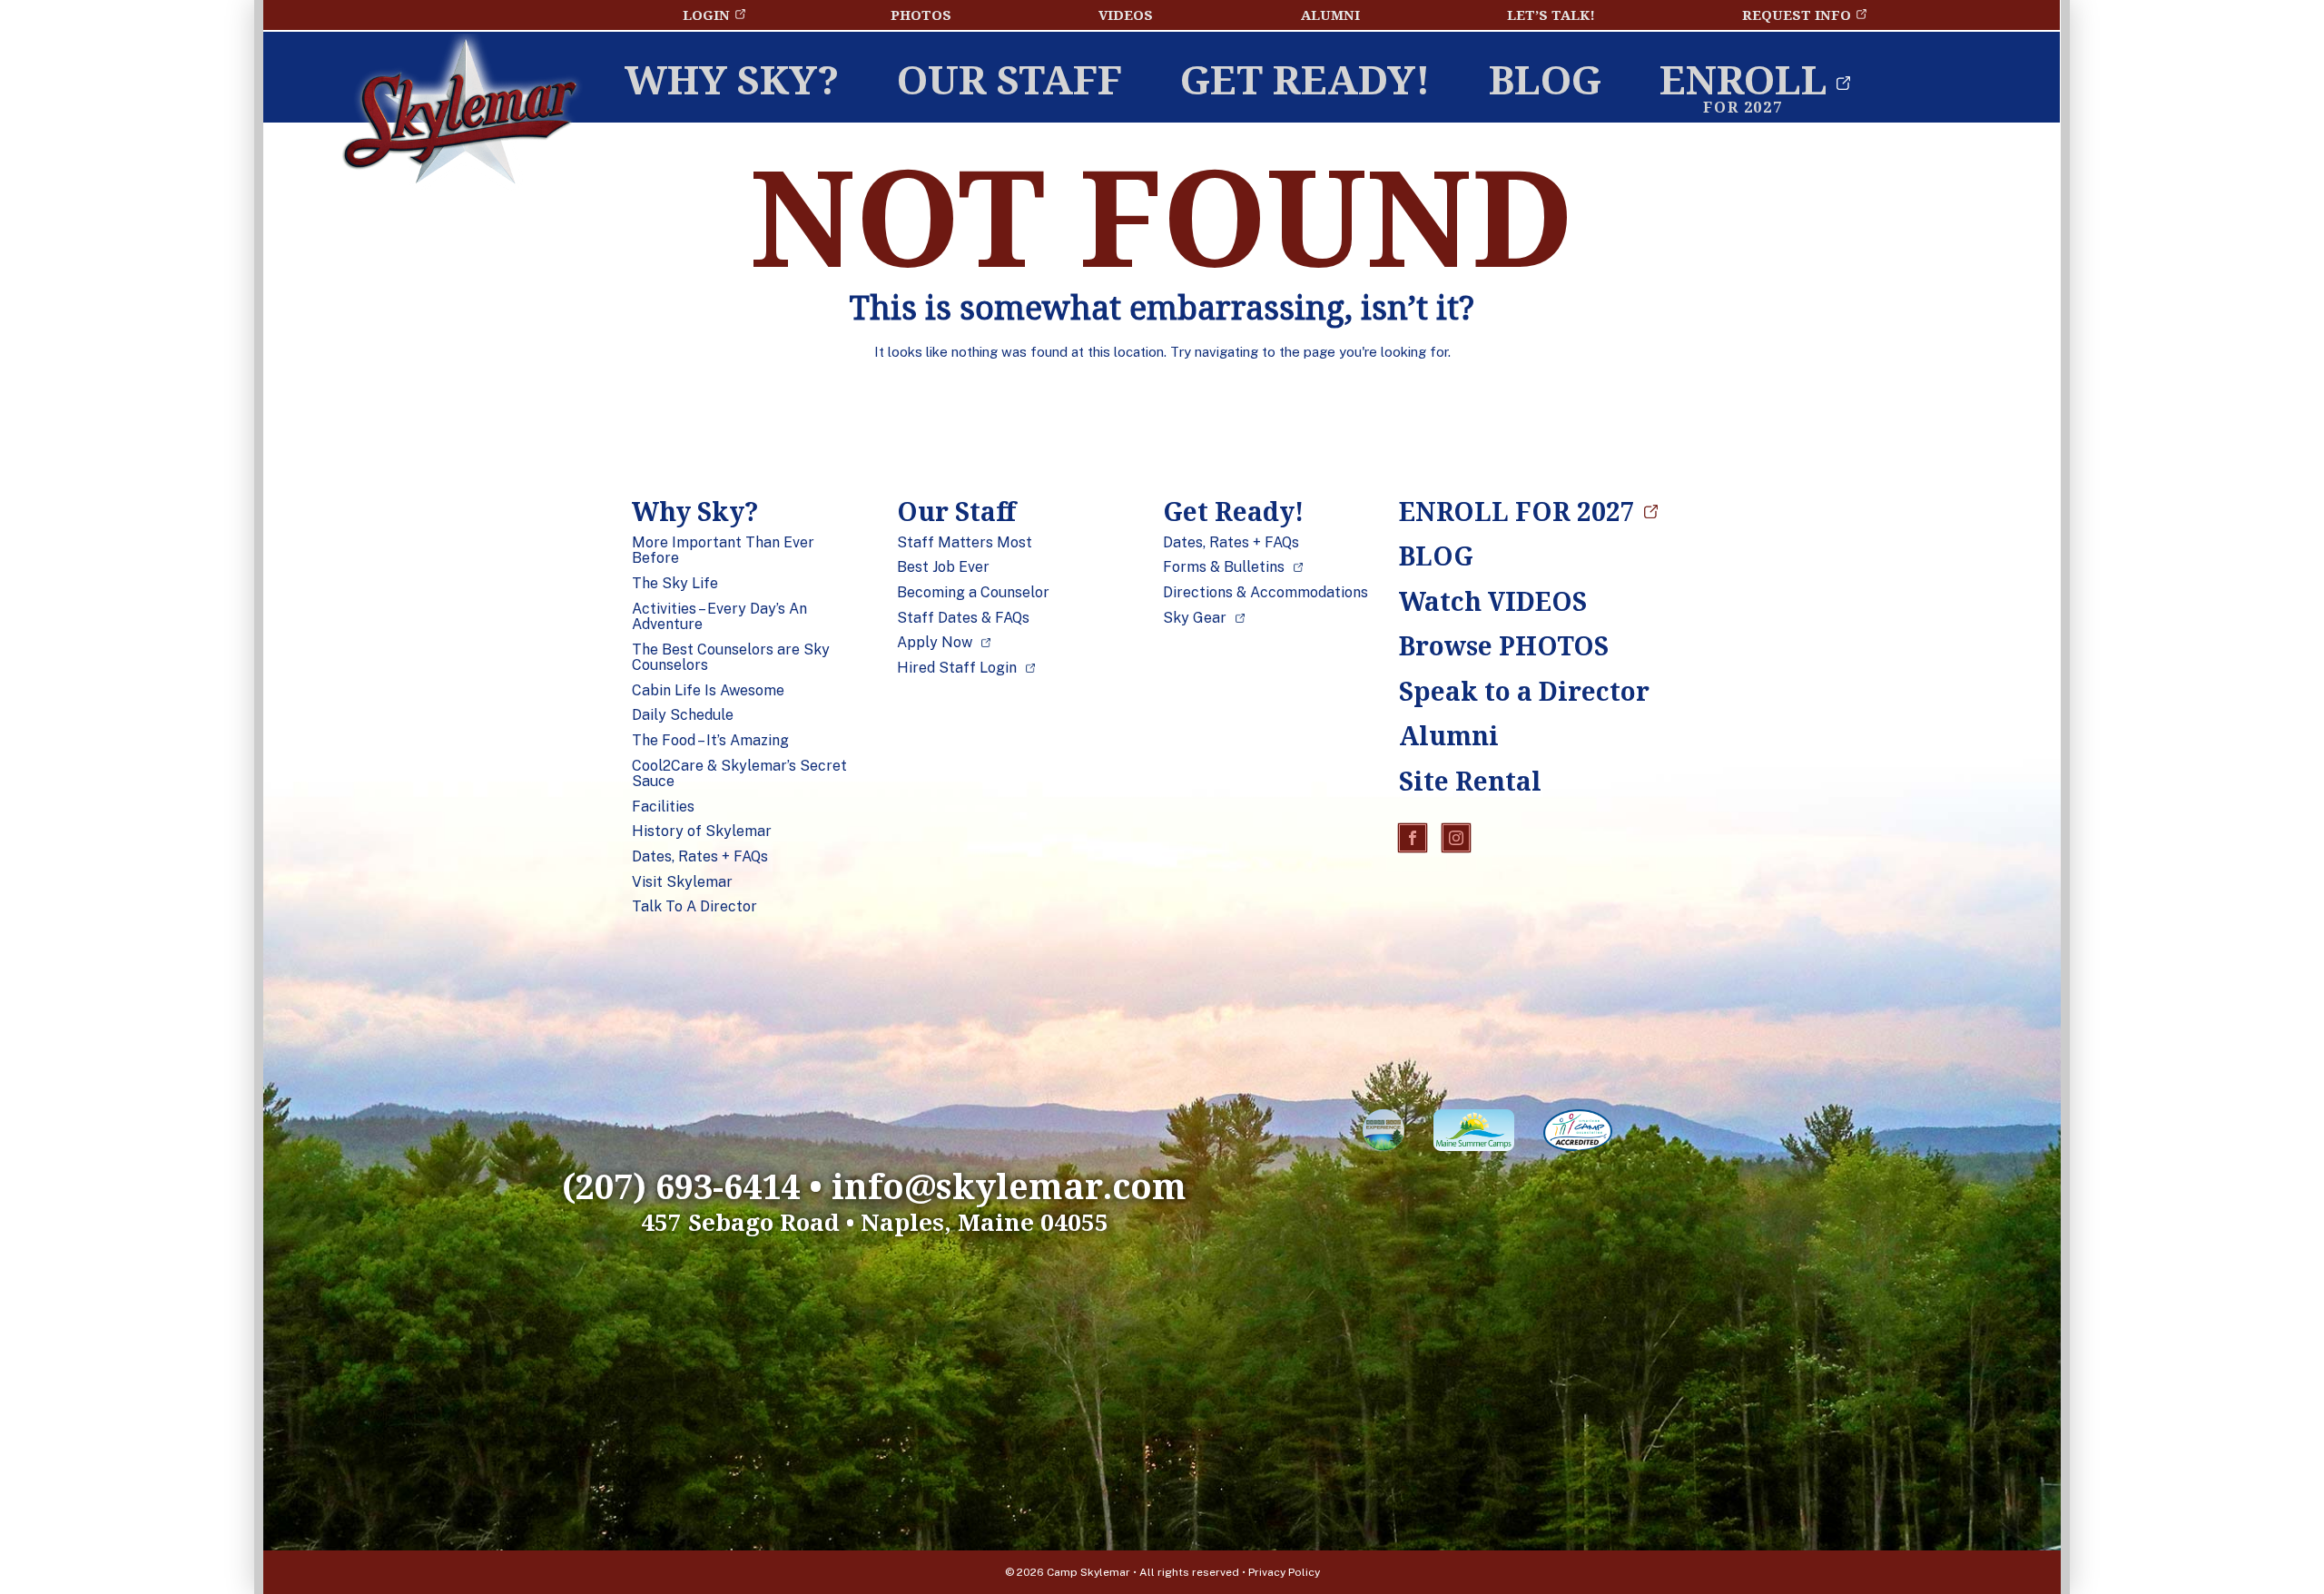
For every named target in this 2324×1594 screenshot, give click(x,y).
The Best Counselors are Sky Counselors (731, 658)
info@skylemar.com (1009, 1186)
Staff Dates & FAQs (963, 618)
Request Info (1797, 15)
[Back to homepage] (460, 116)
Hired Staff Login (957, 668)
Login (706, 15)
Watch (1493, 601)
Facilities (663, 807)
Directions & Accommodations (1265, 593)
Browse (1504, 645)
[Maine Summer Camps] (1474, 1134)
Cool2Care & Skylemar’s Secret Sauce (739, 774)
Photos (921, 15)
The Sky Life (675, 584)
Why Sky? (732, 79)
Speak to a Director (1508, 691)
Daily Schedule (683, 715)
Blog (1545, 79)
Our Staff (1009, 79)
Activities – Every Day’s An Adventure (719, 617)
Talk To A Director (694, 907)
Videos (1126, 15)
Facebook (1413, 838)
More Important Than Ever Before (723, 551)
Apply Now (935, 643)
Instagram (1456, 838)
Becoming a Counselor (973, 593)
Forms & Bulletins (1224, 567)
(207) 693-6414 (681, 1186)
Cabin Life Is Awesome (708, 691)
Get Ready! (1305, 79)
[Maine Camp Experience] (1384, 1134)
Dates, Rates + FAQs (700, 857)
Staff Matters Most (965, 543)
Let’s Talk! (1551, 15)
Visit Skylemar (682, 882)
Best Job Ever (943, 567)
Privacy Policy (1284, 1572)
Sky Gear (1195, 618)
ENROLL (1743, 79)
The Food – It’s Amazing (710, 741)
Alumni (1330, 15)
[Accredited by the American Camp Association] (1578, 1134)
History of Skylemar (702, 831)
